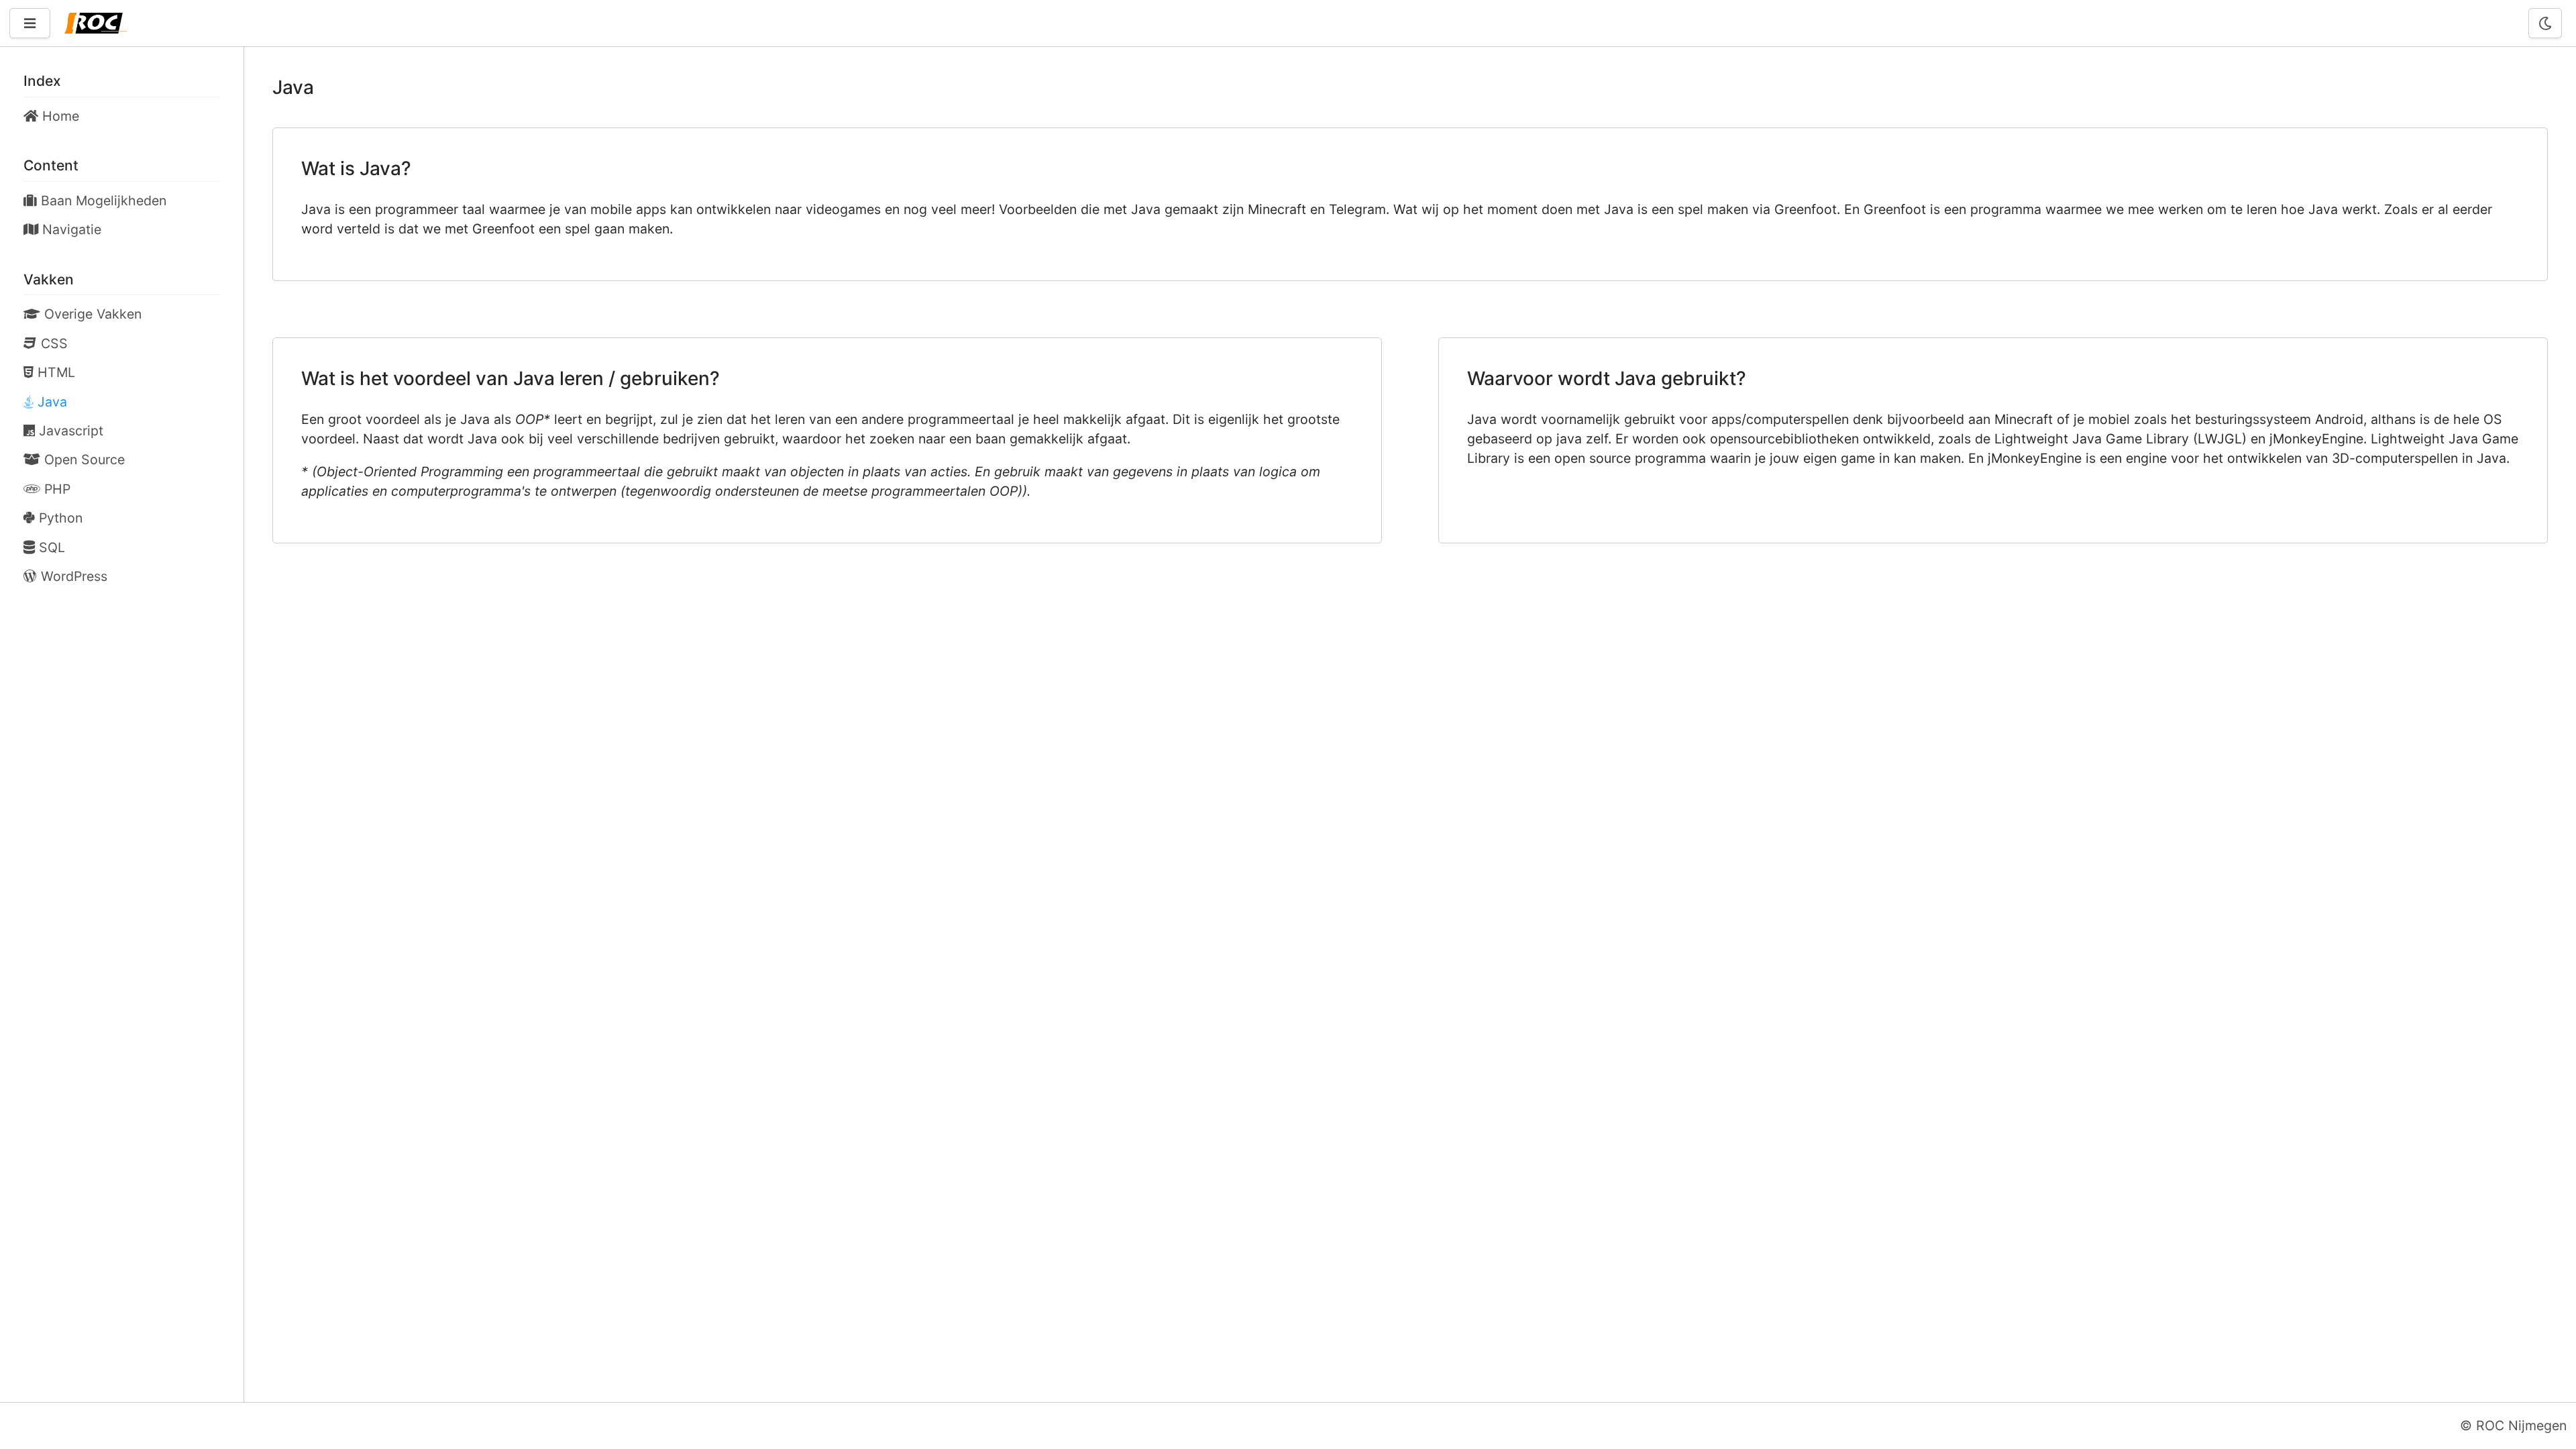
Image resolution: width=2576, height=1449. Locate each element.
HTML (54, 372)
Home (59, 116)
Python (59, 518)
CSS (52, 343)
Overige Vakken (91, 314)
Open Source (83, 460)
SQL (50, 547)
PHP (55, 489)
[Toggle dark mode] (2545, 23)
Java (50, 402)
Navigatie (70, 229)
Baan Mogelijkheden (102, 201)
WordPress (72, 576)
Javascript (69, 431)
